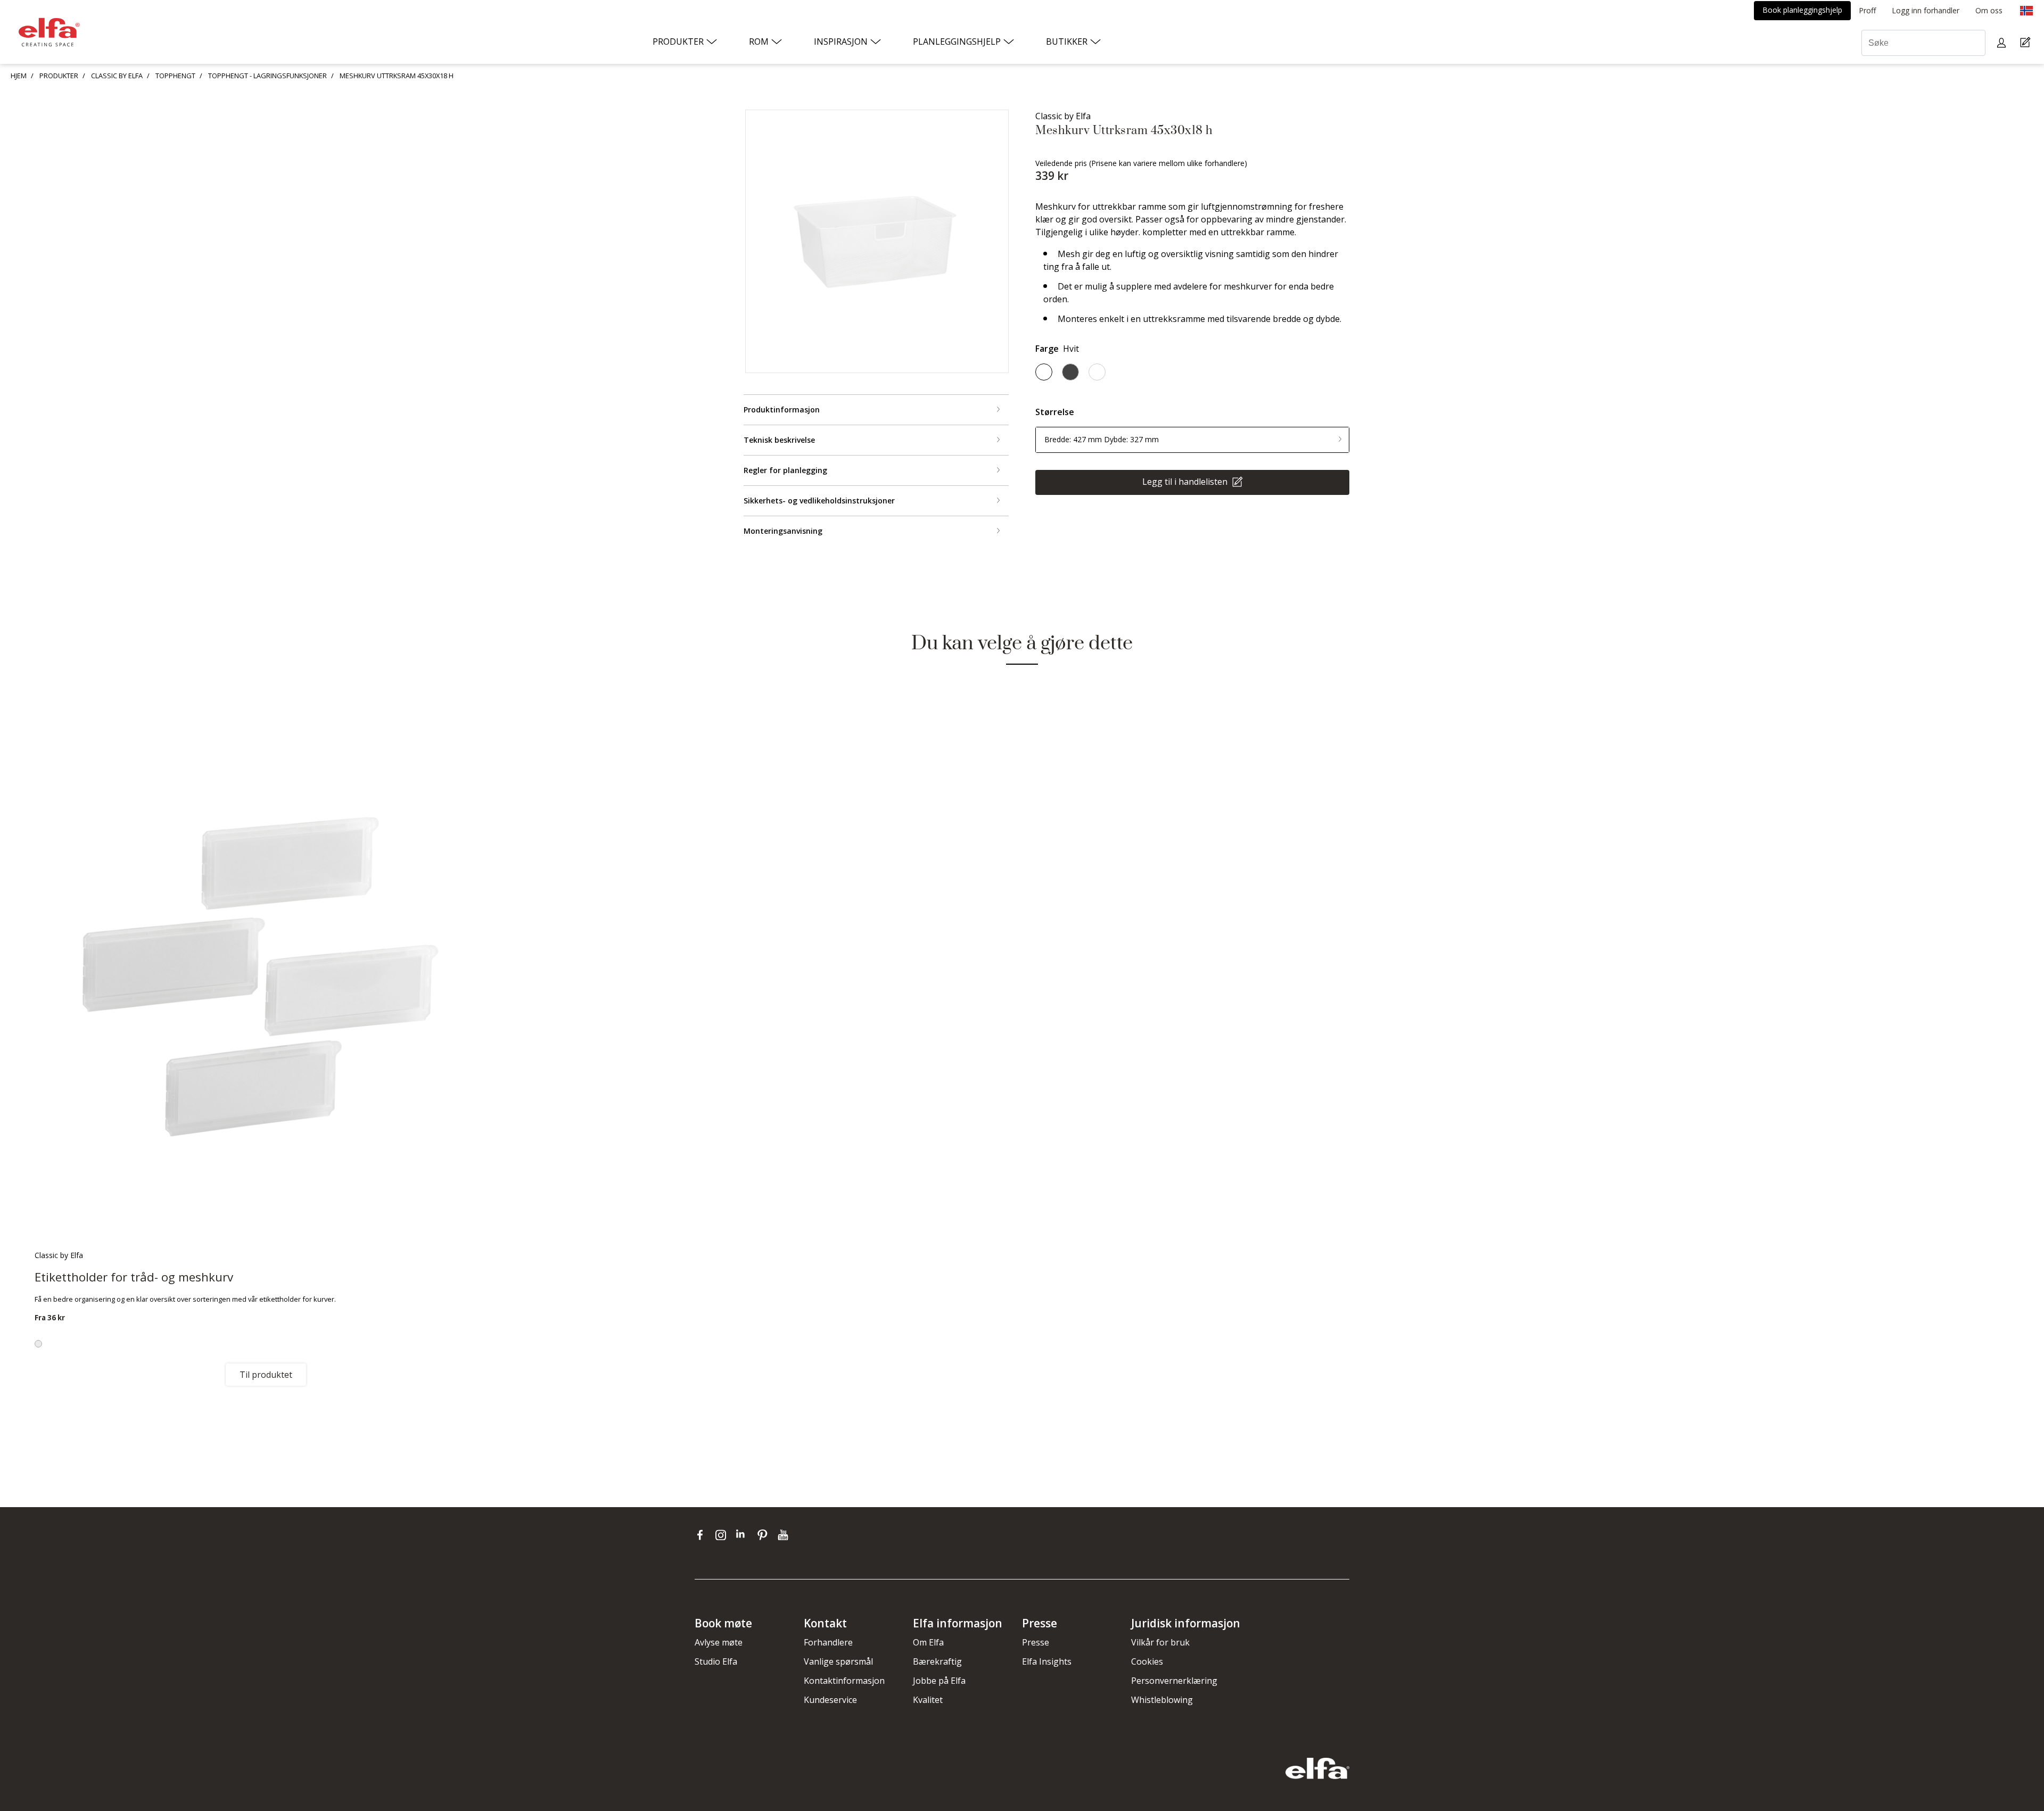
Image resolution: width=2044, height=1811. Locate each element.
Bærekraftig (937, 1661)
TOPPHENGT (175, 76)
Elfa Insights (1047, 1661)
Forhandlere (828, 1642)
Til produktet (266, 1375)
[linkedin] (744, 1535)
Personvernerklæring (1174, 1681)
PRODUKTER (59, 76)
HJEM (19, 76)
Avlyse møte (719, 1642)
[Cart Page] (2027, 43)
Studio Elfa (716, 1661)
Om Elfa (928, 1642)
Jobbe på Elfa (939, 1681)
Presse (1036, 1642)
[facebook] (702, 1535)
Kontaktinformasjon (844, 1681)
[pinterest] (765, 1535)
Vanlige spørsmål (838, 1661)
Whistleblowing (1162, 1700)
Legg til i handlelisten (1186, 481)
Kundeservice (830, 1700)
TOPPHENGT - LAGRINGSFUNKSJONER (267, 76)
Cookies (1147, 1661)
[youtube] (784, 1535)
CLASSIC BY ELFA (117, 76)
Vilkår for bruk (1160, 1642)
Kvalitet (928, 1700)
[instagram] (723, 1535)
